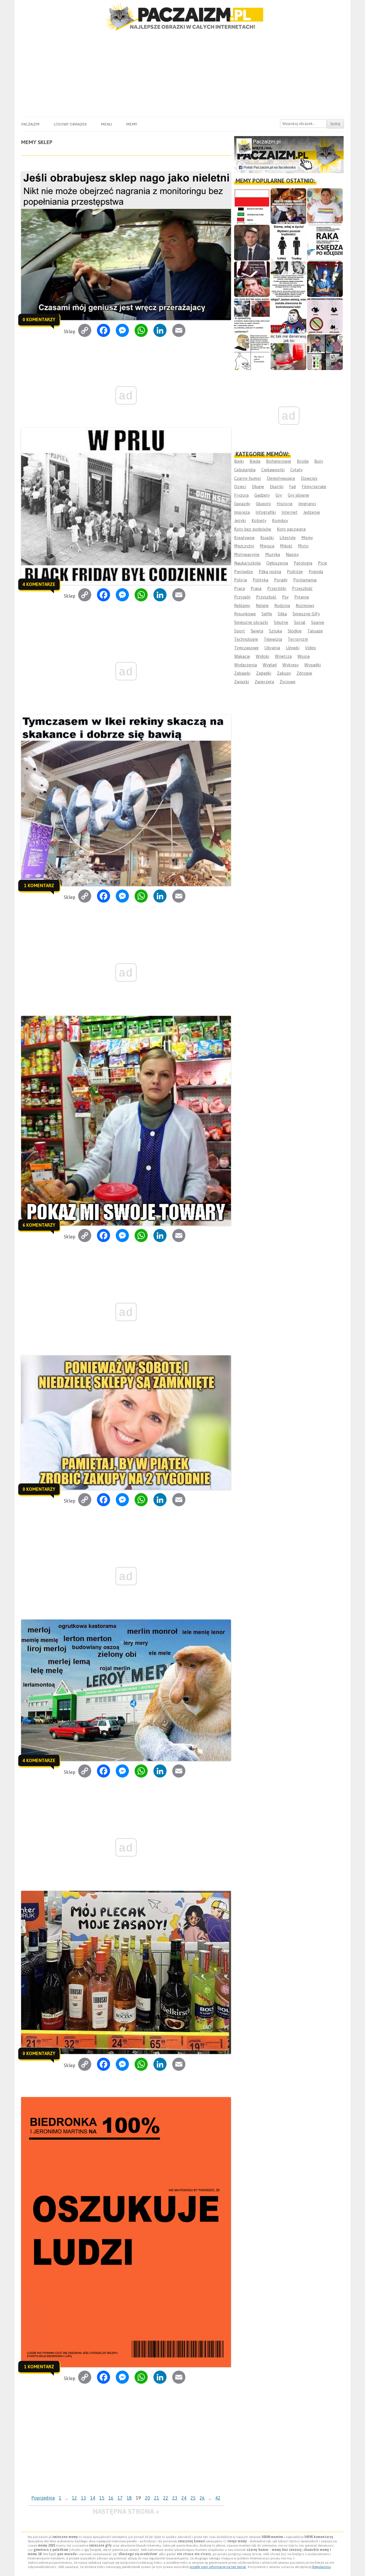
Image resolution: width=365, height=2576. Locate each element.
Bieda (255, 461)
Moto (303, 546)
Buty (319, 461)
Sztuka (275, 631)
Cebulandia (245, 470)
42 (218, 2498)
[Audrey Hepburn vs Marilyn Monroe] (288, 279)
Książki (267, 538)
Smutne (281, 622)
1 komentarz (39, 885)
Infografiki (266, 512)
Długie (258, 487)
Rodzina (282, 605)
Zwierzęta (264, 682)
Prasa (256, 588)
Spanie (318, 622)
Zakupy (284, 673)
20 (147, 2498)
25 (193, 2498)
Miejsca (267, 546)
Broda (303, 461)
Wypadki (313, 665)
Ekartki (277, 487)
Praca (240, 588)
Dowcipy (309, 478)
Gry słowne (298, 495)
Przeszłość (302, 588)
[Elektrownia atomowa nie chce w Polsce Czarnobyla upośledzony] (252, 352)
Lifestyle (288, 538)
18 (129, 2498)
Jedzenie (312, 512)
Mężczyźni (244, 546)
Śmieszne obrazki (251, 622)
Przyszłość (266, 597)
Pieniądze (244, 572)
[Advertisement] (182, 74)
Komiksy (280, 520)
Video (311, 648)
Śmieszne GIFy (306, 614)
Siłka (282, 614)
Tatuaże (315, 631)
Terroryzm (298, 639)
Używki (293, 648)
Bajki (239, 461)
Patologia (303, 563)
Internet (289, 512)
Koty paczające (291, 529)
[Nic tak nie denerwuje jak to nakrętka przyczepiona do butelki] (288, 352)
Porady (281, 580)
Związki (242, 682)
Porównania (305, 580)
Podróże (295, 572)
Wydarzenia (246, 665)
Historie (285, 504)
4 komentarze (39, 584)
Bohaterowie (279, 461)
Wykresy (290, 665)
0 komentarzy (39, 320)
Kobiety (259, 520)
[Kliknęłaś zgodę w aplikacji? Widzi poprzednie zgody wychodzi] (325, 352)
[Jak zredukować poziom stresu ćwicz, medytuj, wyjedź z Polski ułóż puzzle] (325, 316)
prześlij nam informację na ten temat (218, 2567)
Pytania (302, 597)
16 (111, 2498)
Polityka (260, 580)
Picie (323, 563)
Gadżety (262, 495)
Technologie (246, 639)
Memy (132, 124)
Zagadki (264, 673)
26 (202, 2498)
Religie (262, 605)
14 (93, 2498)
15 (102, 2498)
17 (120, 2498)
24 (184, 2498)
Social (300, 622)
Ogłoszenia (277, 563)
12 (74, 2498)
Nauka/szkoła (247, 563)
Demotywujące (281, 478)
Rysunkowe (245, 614)
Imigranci (307, 504)
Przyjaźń (242, 597)
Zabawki (242, 673)
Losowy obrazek (70, 124)
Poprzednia (43, 2498)
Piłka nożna (270, 572)
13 (84, 2498)
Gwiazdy (242, 504)
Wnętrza (283, 656)
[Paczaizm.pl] (182, 17)
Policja (241, 580)
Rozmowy (305, 605)
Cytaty (296, 470)
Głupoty (263, 504)
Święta (257, 631)
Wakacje (242, 656)
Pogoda (316, 572)
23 (175, 2498)
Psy (285, 597)
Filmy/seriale (314, 487)
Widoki (262, 656)
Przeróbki (277, 588)
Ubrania (272, 648)
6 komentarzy (39, 1225)
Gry (279, 495)
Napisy (292, 554)
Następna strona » (126, 2511)
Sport (240, 631)
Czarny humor (248, 478)
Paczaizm (30, 124)
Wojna (304, 656)
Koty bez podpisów (253, 529)
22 (166, 2498)
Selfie (267, 614)
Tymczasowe (246, 648)
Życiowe (288, 682)
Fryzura (241, 495)
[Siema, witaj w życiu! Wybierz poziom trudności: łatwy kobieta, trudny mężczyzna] (288, 243)
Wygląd (270, 665)
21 (157, 2498)
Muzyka (273, 554)
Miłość (286, 546)
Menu (107, 124)
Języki (240, 520)
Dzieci (240, 487)
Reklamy (242, 605)
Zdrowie (304, 673)
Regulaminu (322, 2567)
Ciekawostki (273, 470)
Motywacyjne (247, 554)
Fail (293, 487)
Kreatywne (244, 538)
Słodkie (295, 631)
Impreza (242, 512)
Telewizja (273, 639)
